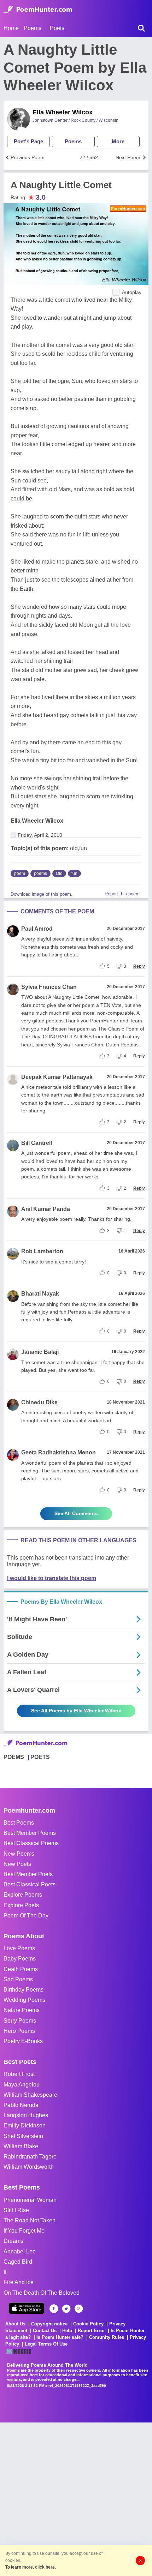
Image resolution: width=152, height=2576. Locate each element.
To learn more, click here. (31, 2567)
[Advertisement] (76, 2498)
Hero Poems (19, 2031)
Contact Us (45, 2331)
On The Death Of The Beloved (42, 2293)
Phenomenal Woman (30, 2200)
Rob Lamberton (42, 1251)
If (5, 2272)
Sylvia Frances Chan (49, 987)
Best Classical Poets (30, 1884)
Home (11, 28)
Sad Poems (18, 1979)
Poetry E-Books (23, 2041)
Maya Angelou (22, 2085)
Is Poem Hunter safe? (60, 2337)
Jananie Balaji (40, 1352)
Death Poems (21, 1969)
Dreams (13, 2241)
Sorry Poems (20, 2021)
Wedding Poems (24, 2000)
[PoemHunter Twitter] (66, 2309)
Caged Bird (18, 2262)
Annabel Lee (20, 2251)
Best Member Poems (30, 1833)
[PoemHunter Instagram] (79, 2309)
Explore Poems (23, 1895)
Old (59, 873)
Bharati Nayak (40, 1294)
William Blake (21, 2146)
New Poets (17, 1864)
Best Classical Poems (31, 1843)
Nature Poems (22, 2010)
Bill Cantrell (37, 1143)
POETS (40, 1757)
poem (20, 873)
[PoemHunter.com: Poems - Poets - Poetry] (38, 10)
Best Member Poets (28, 1874)
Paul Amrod (37, 929)
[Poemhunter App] (27, 2308)
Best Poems (19, 1823)
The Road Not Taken (30, 2220)
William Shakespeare (30, 2095)
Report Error (91, 2331)
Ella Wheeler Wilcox (63, 112)
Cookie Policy (88, 2324)
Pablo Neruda (21, 2105)
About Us (15, 2324)
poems (40, 873)
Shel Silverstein (23, 2136)
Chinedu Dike (39, 1402)
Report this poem (122, 894)
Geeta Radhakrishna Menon (59, 1452)
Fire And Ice (19, 2282)
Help (67, 2331)
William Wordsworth (29, 2167)
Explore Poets (21, 1905)
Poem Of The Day (26, 1916)
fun (74, 873)
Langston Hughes (26, 2115)
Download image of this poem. (42, 894)
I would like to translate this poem (52, 1578)
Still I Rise (16, 2210)
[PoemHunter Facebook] (54, 2309)
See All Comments (76, 1513)
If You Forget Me (24, 2231)
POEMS (14, 1757)
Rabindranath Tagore (30, 2157)
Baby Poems (20, 1959)
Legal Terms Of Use (46, 2344)
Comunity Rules (107, 2337)
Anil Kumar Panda (46, 1209)
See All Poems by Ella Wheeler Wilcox (76, 1711)
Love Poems (19, 1948)
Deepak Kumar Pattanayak (57, 1077)
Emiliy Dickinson (25, 2125)
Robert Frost (19, 2074)
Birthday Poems (24, 1990)
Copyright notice (49, 2324)
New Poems (19, 1854)
